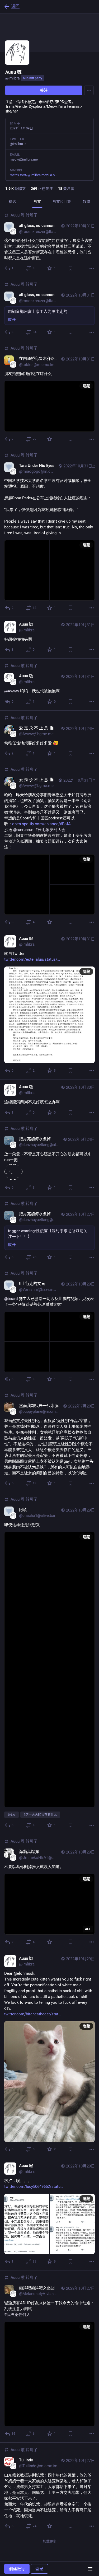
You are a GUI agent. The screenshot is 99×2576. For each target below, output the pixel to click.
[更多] (92, 268)
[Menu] (89, 90)
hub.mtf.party (33, 78)
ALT (88, 1929)
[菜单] (90, 2569)
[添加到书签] (70, 268)
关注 (44, 90)
